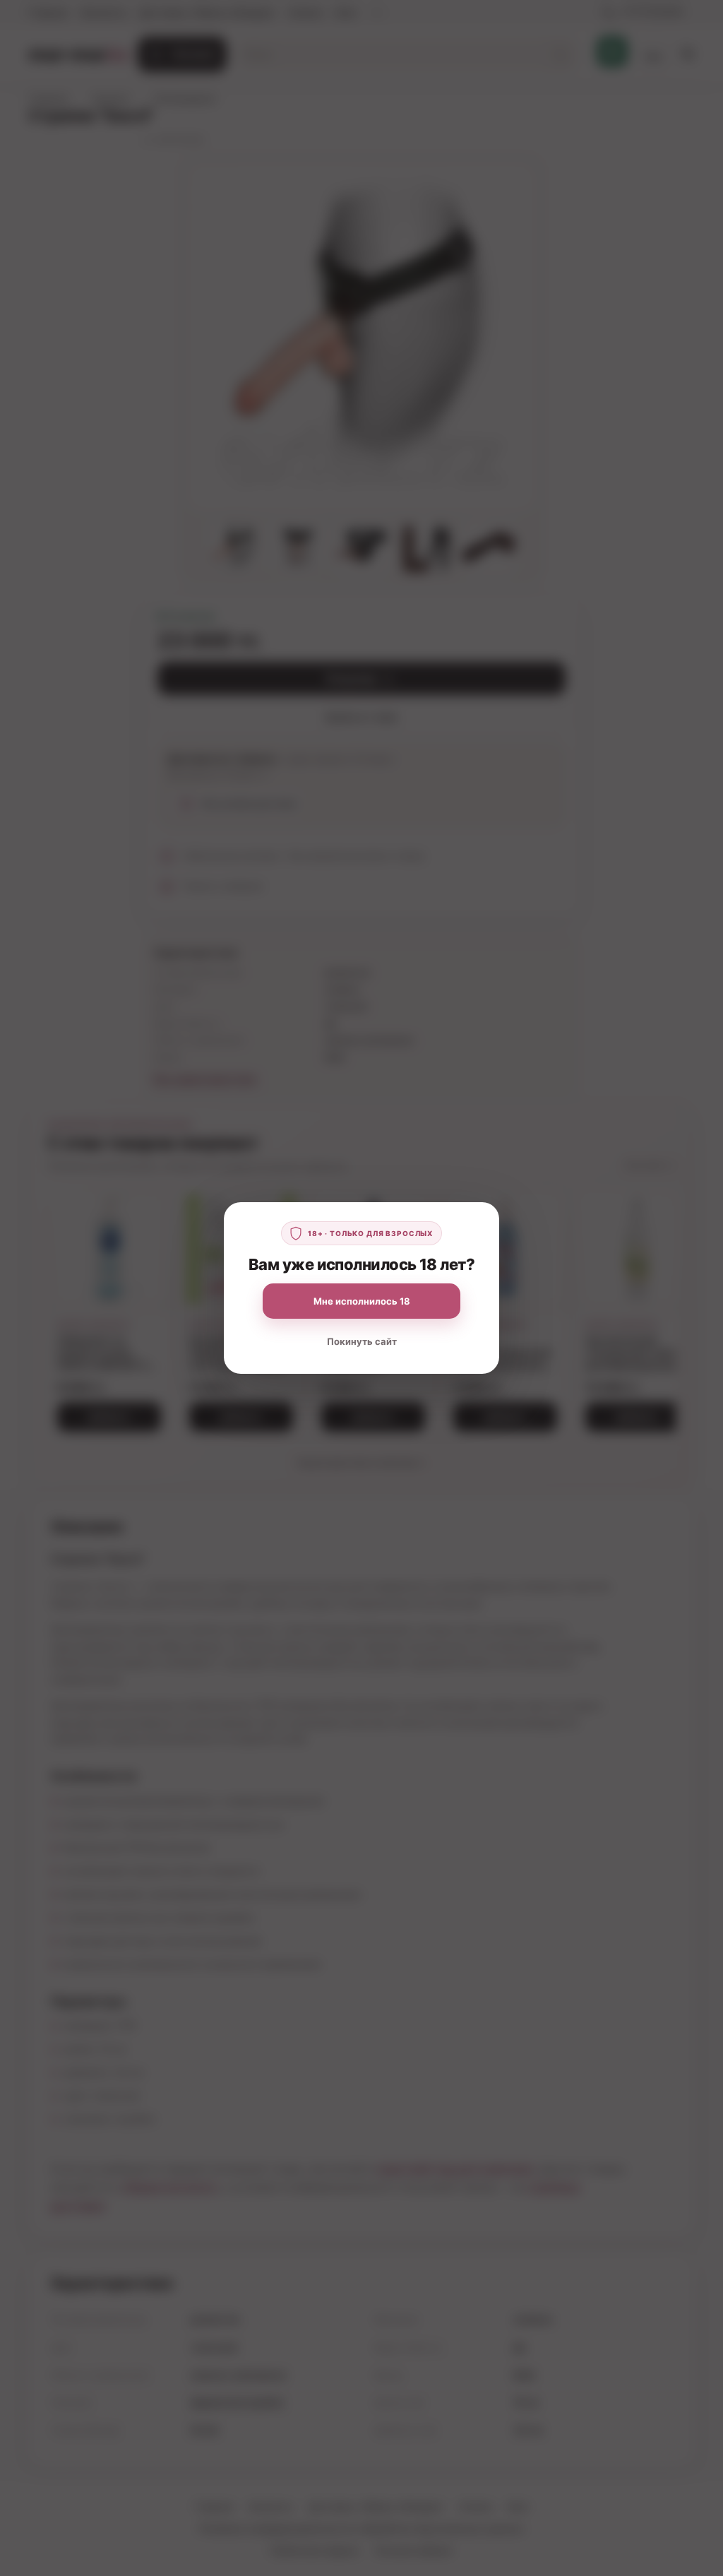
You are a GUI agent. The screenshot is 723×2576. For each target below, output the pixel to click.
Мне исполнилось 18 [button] (362, 1301)
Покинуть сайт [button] (362, 1341)
